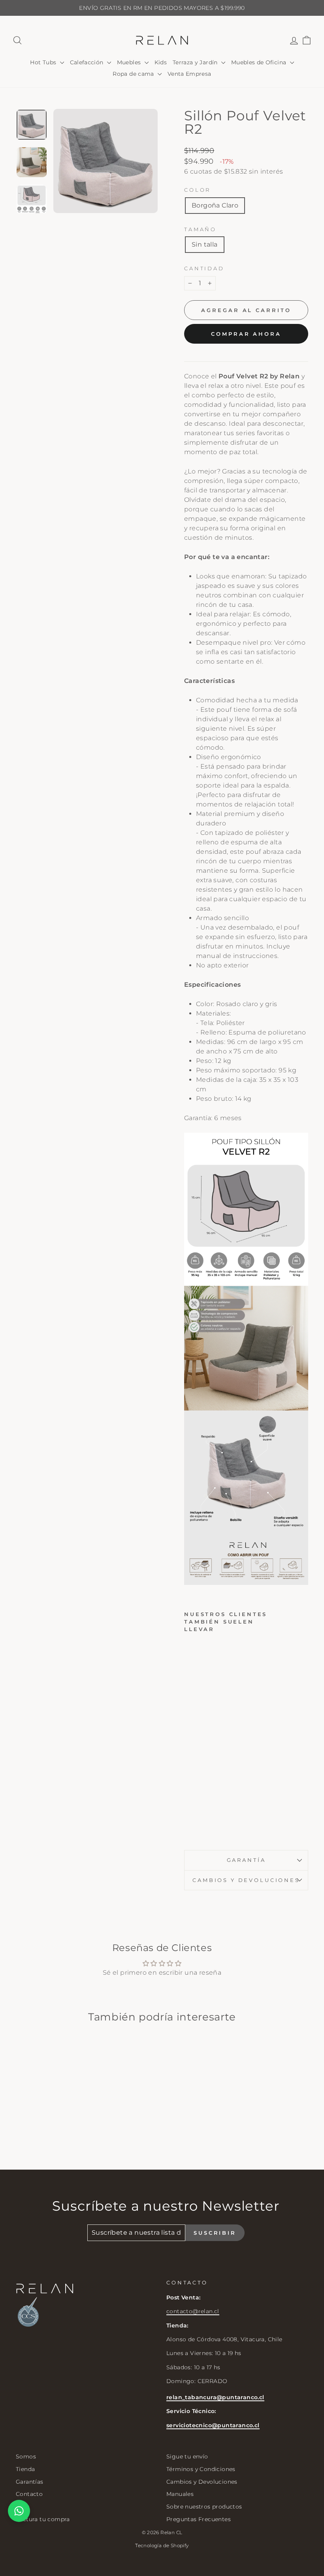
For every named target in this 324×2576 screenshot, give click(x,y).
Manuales (180, 2494)
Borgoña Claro (215, 205)
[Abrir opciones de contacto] (19, 2511)
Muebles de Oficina (260, 62)
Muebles (130, 62)
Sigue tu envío (187, 2456)
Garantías (30, 2482)
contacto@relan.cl (193, 2311)
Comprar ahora (246, 334)
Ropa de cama (134, 74)
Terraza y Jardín (196, 62)
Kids (161, 62)
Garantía (246, 1860)
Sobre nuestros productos (204, 2507)
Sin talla (205, 244)
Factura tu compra (43, 2519)
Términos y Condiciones (201, 2469)
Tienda (25, 2469)
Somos (26, 2456)
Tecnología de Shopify (162, 2545)
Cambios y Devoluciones (202, 2482)
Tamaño (200, 229)
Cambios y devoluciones (246, 1880)
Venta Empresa (189, 74)
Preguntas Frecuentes (199, 2519)
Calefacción (88, 62)
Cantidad (204, 268)
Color (197, 190)
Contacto (29, 2494)
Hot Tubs (44, 62)
